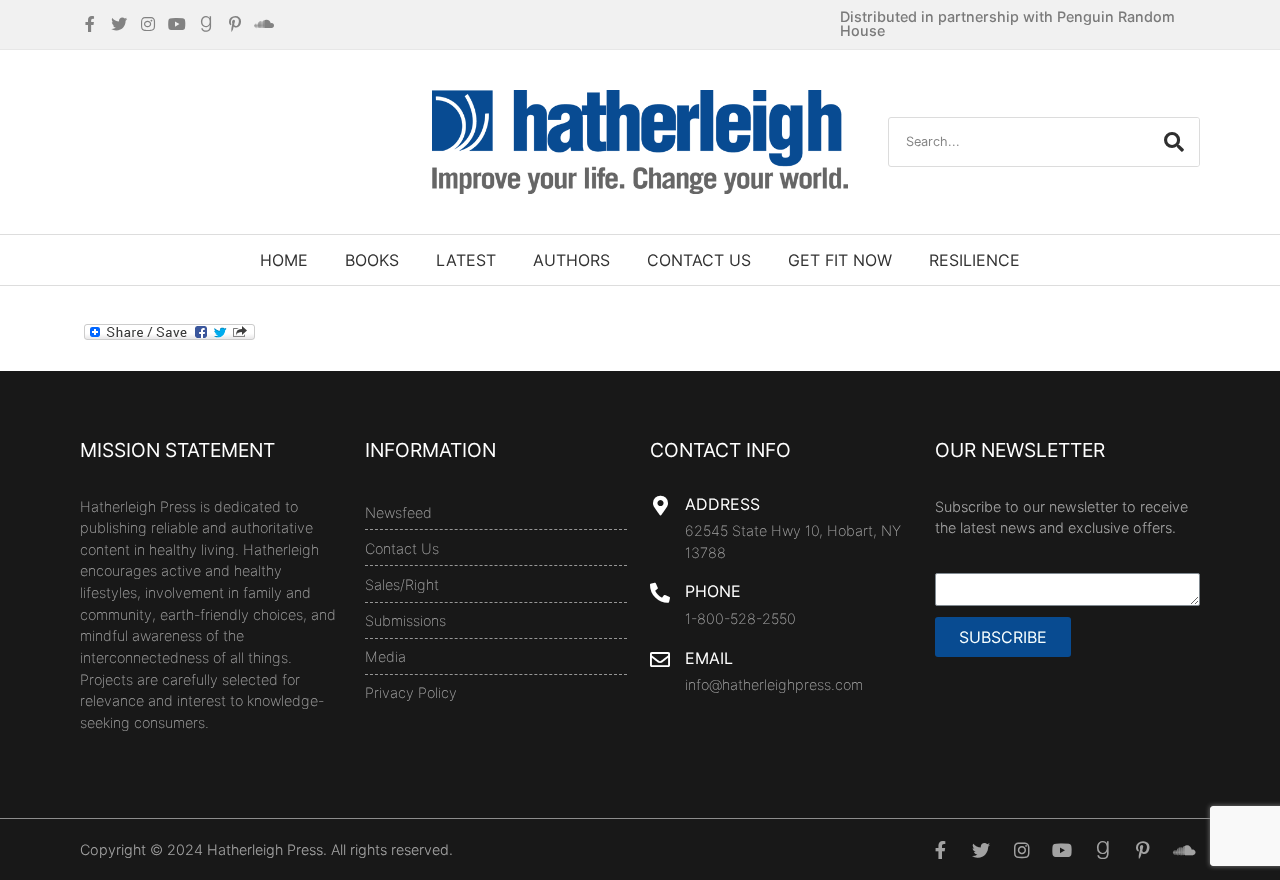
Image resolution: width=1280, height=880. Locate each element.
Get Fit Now (840, 260)
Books (372, 260)
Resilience (974, 260)
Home (284, 260)
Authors (571, 260)
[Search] (1174, 142)
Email (709, 658)
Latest (466, 260)
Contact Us (699, 260)
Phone (713, 591)
